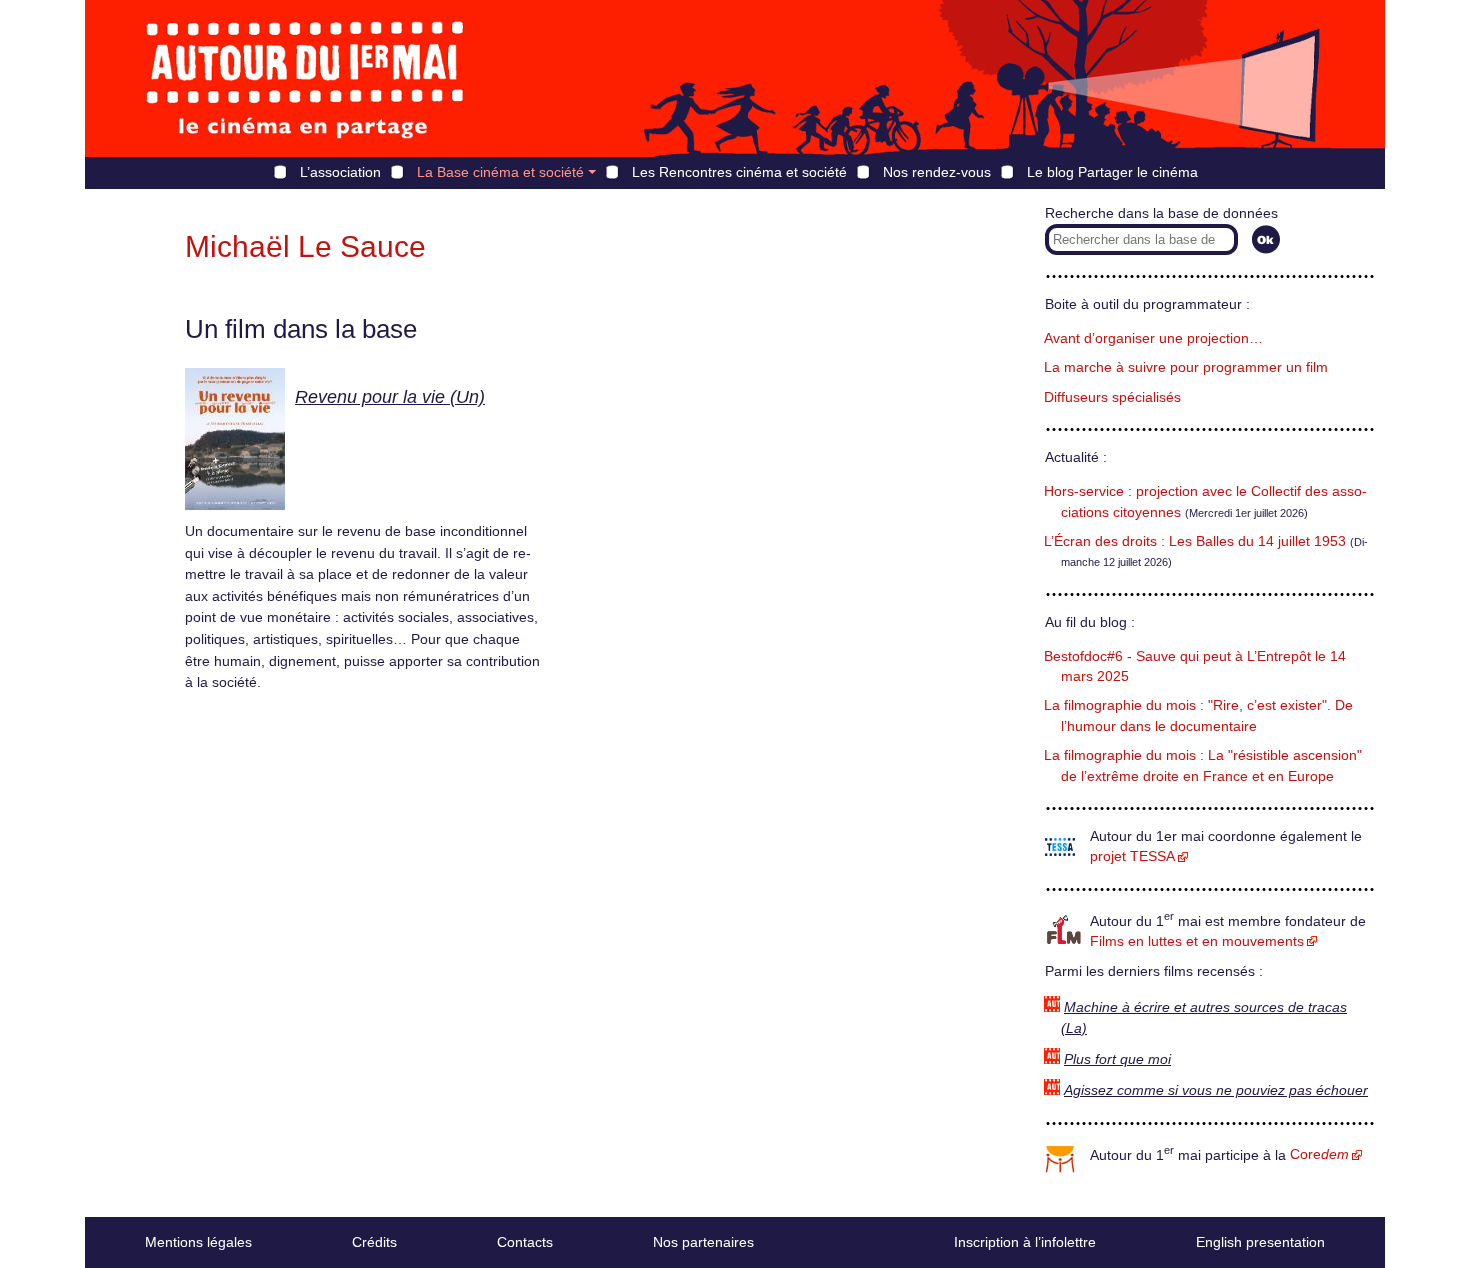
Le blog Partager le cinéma (1112, 172)
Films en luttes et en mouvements (1197, 941)
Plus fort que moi (1117, 1059)
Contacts (525, 1242)
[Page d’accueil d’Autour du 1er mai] (305, 78)
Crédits (374, 1242)
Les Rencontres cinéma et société (739, 172)
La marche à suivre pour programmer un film (1186, 367)
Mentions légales (198, 1242)
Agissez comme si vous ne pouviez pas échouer (1216, 1090)
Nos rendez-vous (937, 172)
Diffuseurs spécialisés (1112, 397)
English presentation (1260, 1242)
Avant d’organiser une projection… (1153, 338)
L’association (340, 172)
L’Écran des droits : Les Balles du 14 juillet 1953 (1195, 541)
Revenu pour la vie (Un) (390, 397)
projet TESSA (1132, 856)
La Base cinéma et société (500, 172)
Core (1319, 1154)
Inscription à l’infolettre (1025, 1242)
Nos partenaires (703, 1242)
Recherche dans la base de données (1161, 213)
